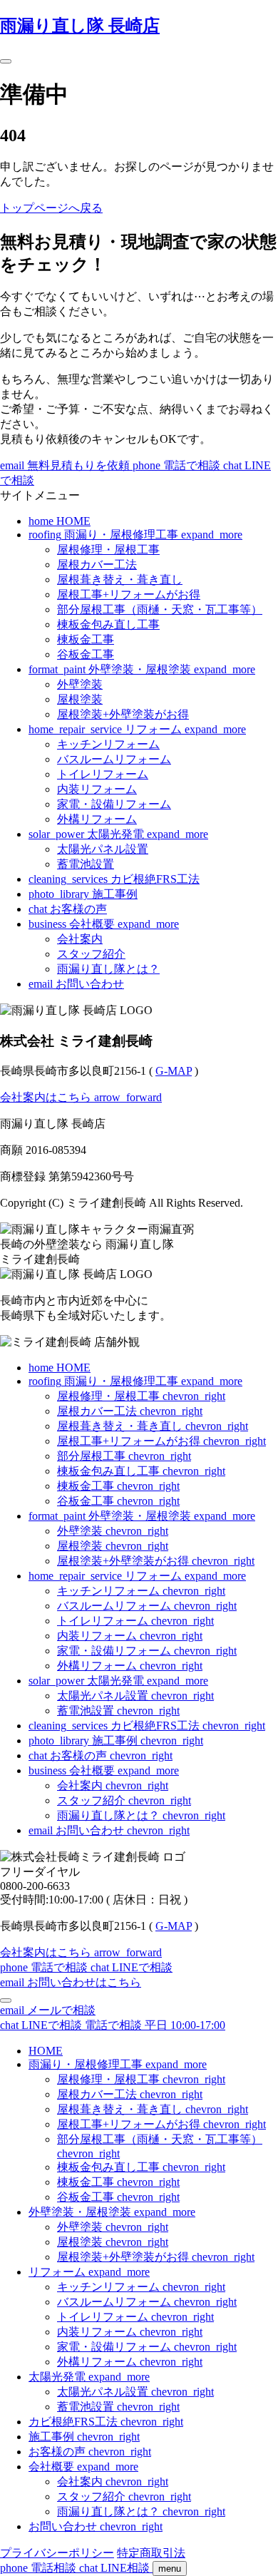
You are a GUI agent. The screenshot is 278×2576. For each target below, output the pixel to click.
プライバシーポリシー (57, 2553)
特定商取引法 (151, 2553)
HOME (46, 2051)
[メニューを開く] (6, 61)
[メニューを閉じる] (6, 2000)
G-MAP (174, 1071)
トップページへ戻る (51, 208)
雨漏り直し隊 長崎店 (80, 26)
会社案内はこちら (81, 1097)
